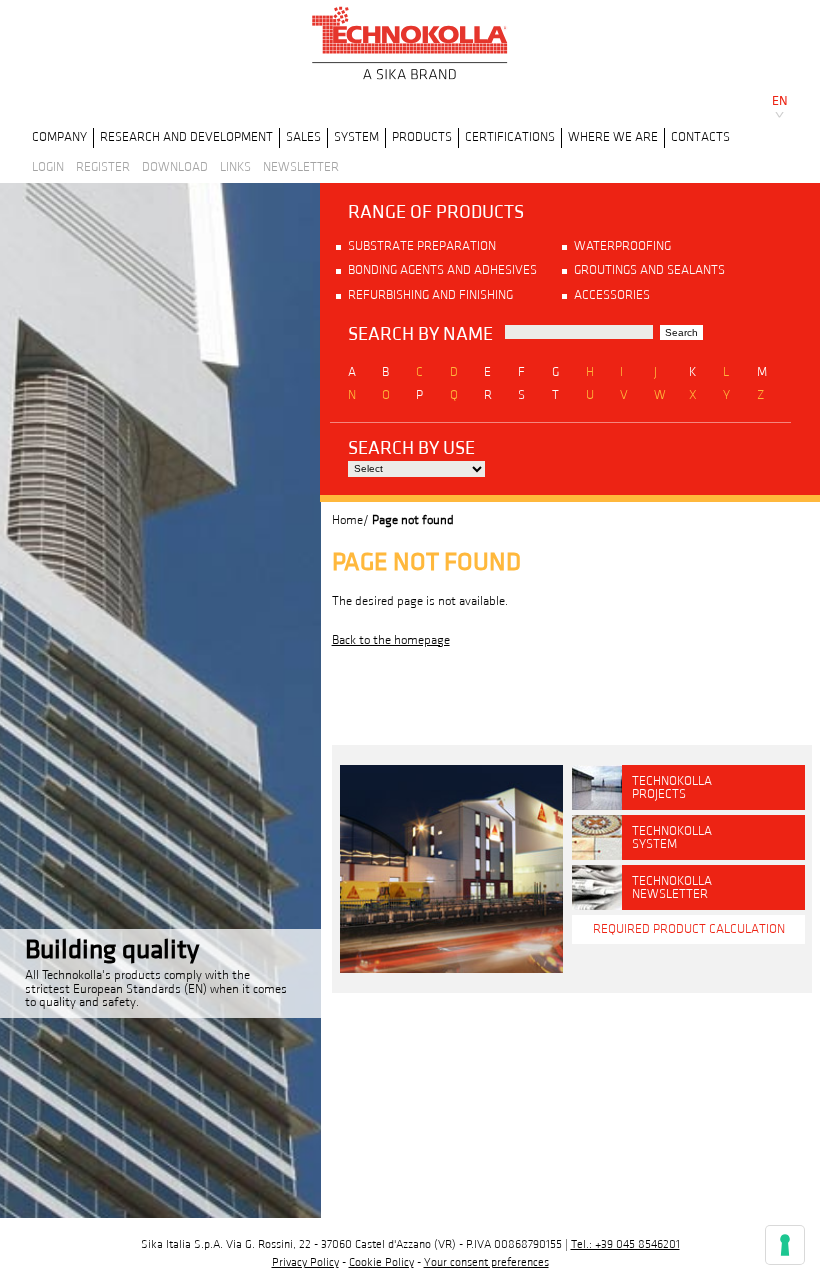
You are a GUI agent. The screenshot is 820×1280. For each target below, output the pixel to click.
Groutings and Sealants (649, 270)
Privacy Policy (305, 1262)
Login (48, 167)
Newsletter (301, 167)
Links (235, 167)
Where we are (613, 137)
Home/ (350, 520)
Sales (303, 137)
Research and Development (186, 137)
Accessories (612, 295)
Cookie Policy (381, 1262)
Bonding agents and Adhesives (442, 270)
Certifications (510, 137)
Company (59, 137)
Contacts (700, 137)
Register (103, 167)
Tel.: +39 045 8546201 (625, 1244)
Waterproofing (622, 246)
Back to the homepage (391, 640)
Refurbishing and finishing (430, 295)
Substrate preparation (422, 246)
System (356, 137)
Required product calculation (689, 929)
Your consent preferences (486, 1262)
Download (175, 167)
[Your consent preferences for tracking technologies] (785, 1245)
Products (422, 137)
